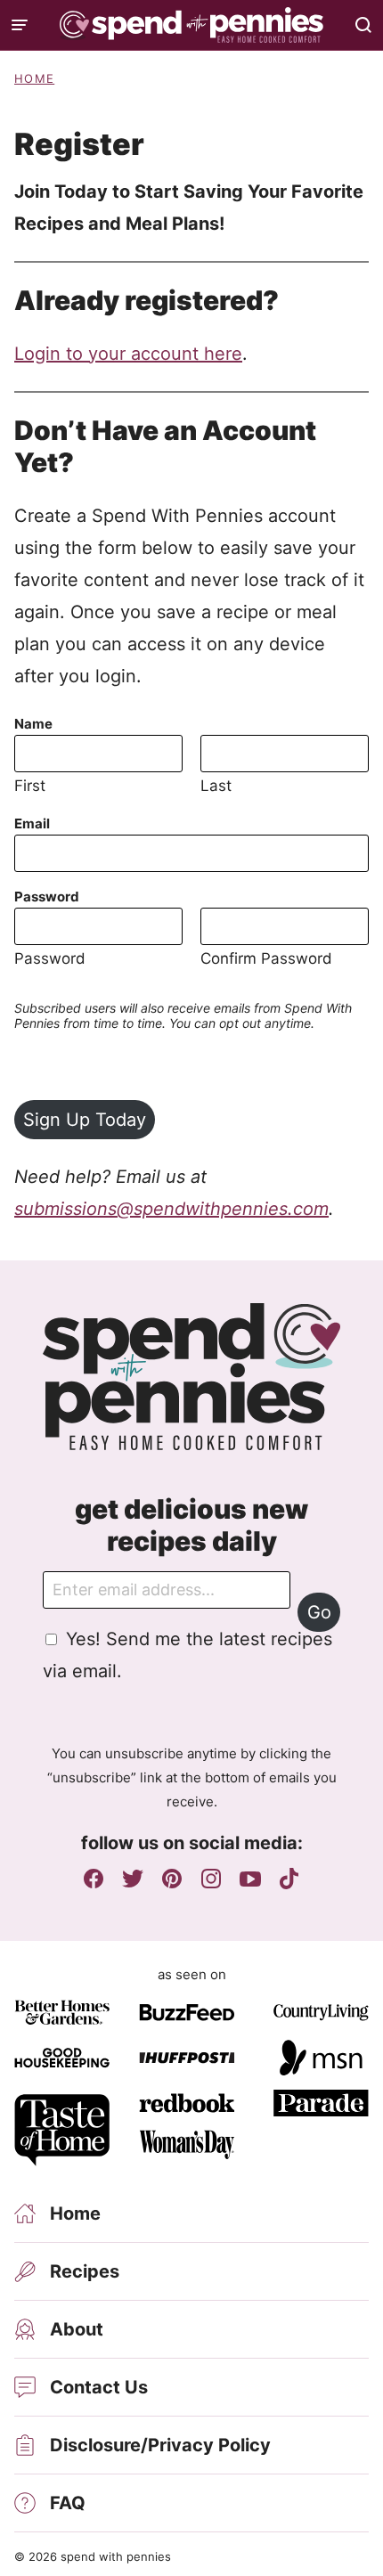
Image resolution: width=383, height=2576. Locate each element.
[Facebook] (94, 1879)
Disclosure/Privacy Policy (160, 2445)
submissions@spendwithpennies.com (171, 1209)
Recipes (85, 2271)
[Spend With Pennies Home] (191, 25)
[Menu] (20, 25)
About (77, 2329)
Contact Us (99, 2387)
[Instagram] (211, 1879)
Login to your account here (128, 354)
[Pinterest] (172, 1879)
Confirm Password (266, 958)
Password (47, 897)
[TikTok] (289, 1879)
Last (216, 786)
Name (33, 724)
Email (32, 823)
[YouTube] (250, 1879)
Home (34, 78)
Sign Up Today (85, 1120)
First (30, 786)
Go (319, 1612)
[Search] (363, 25)
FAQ (68, 2503)
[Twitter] (133, 1879)
